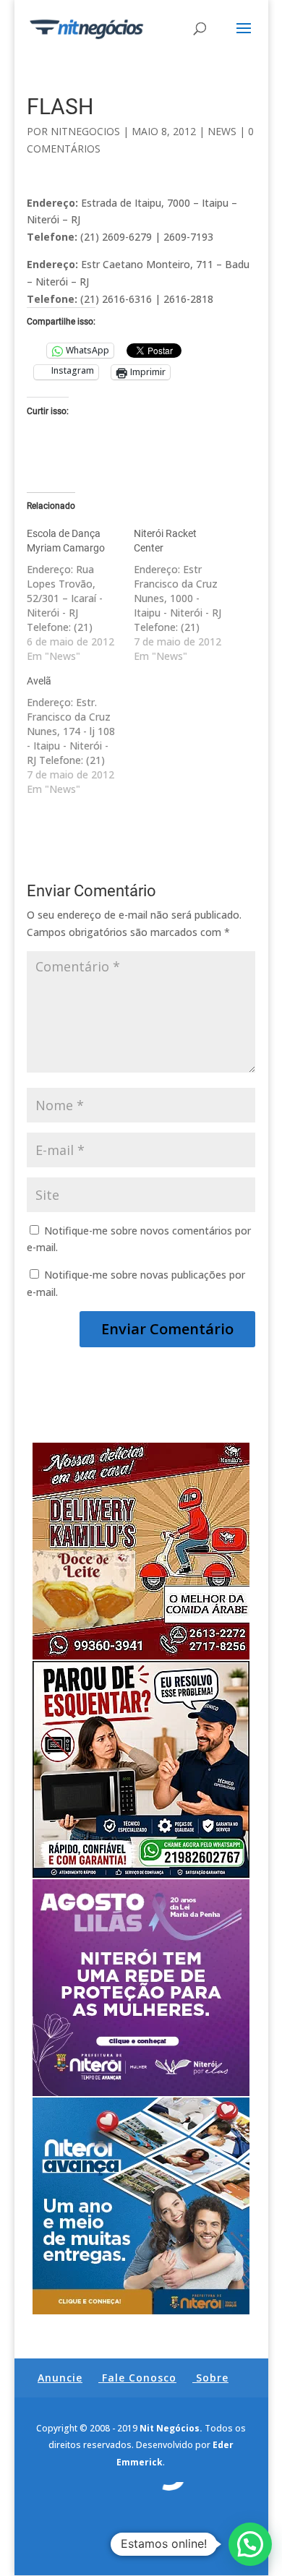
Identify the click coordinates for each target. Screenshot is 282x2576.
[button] (250, 2544)
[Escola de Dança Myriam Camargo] (80, 595)
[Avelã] (80, 735)
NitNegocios (85, 131)
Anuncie (60, 2378)
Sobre (212, 2378)
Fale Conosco (139, 2378)
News (222, 131)
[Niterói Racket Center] (187, 595)
